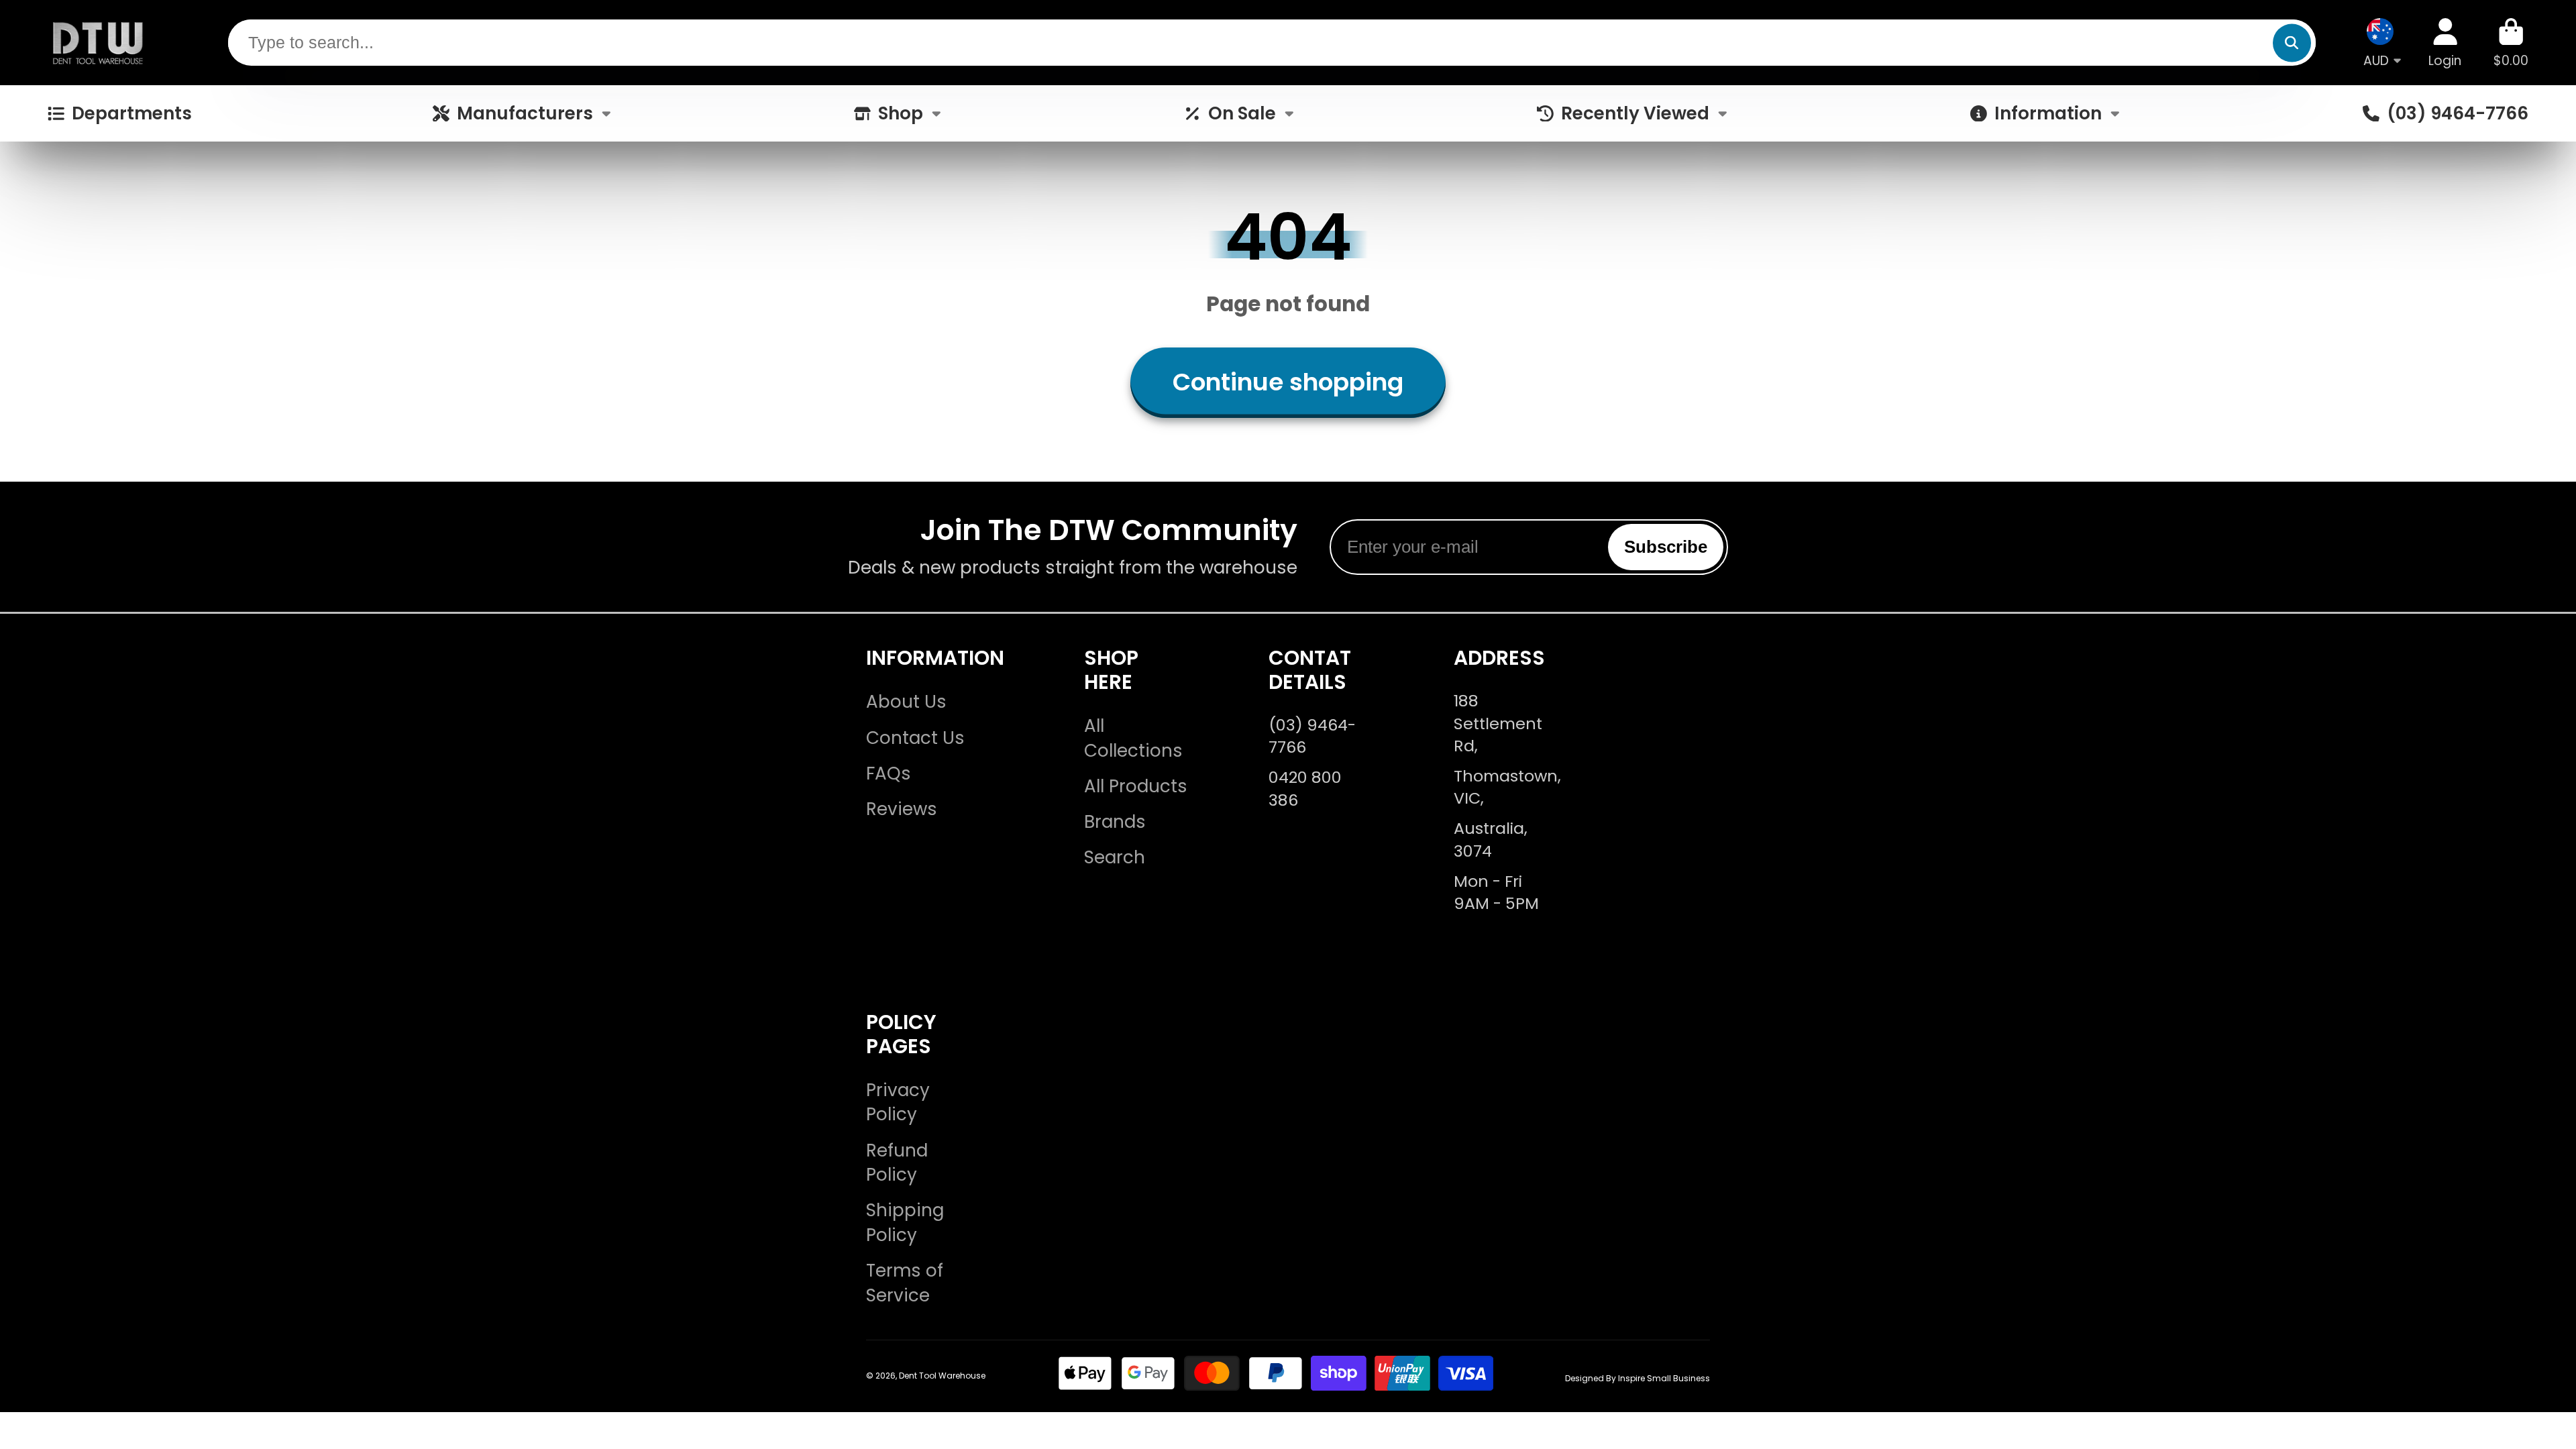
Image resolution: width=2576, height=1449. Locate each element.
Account (2445, 43)
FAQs (889, 773)
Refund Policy (897, 1163)
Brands (1115, 822)
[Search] (2292, 43)
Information (2048, 113)
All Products (1136, 786)
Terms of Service (905, 1283)
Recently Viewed (1635, 113)
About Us (906, 702)
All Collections (1133, 738)
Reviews (902, 809)
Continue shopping (1288, 382)
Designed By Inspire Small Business (1638, 1378)
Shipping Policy (905, 1223)
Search (1115, 857)
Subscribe (1666, 547)
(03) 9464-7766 (2457, 113)
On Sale (1242, 113)
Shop (901, 113)
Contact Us (915, 738)
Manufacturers (525, 113)
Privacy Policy (898, 1103)
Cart (2511, 43)
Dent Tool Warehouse (942, 1376)
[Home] (98, 43)
